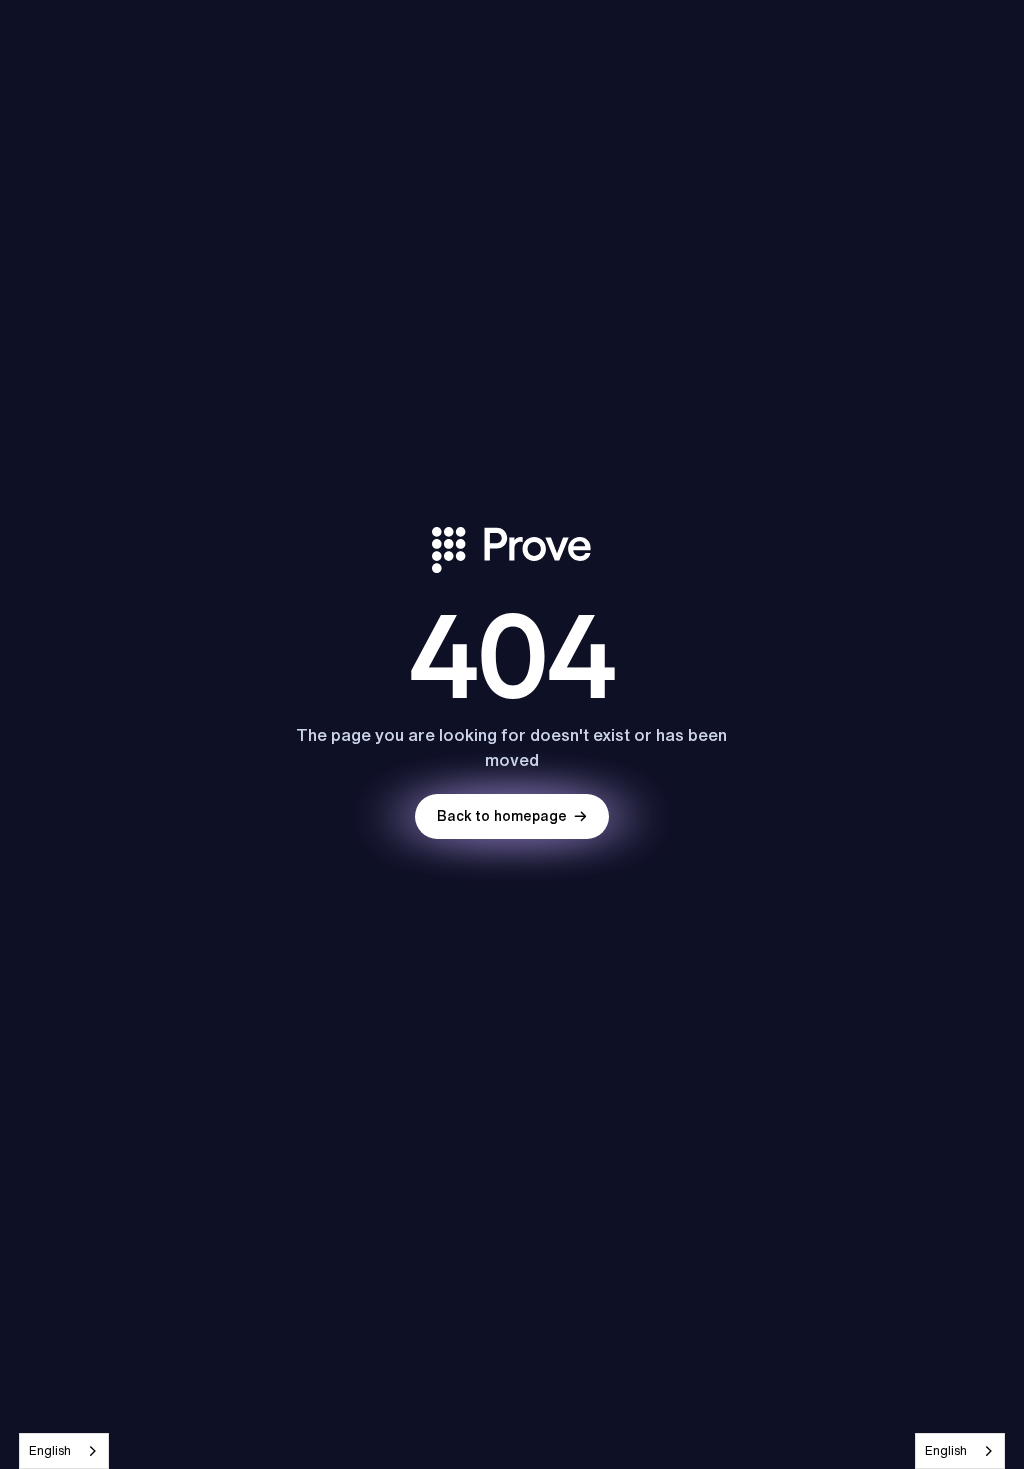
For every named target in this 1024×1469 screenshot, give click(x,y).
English (50, 1450)
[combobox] (64, 1451)
